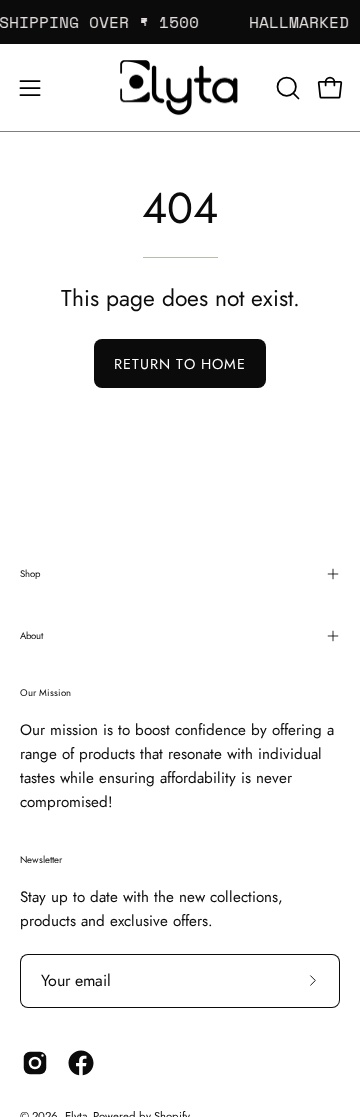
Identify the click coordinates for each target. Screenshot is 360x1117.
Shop (30, 574)
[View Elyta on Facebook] (81, 1063)
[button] (286, 88)
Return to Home (180, 364)
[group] (180, 22)
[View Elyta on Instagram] (35, 1063)
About (31, 636)
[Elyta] (180, 87)
